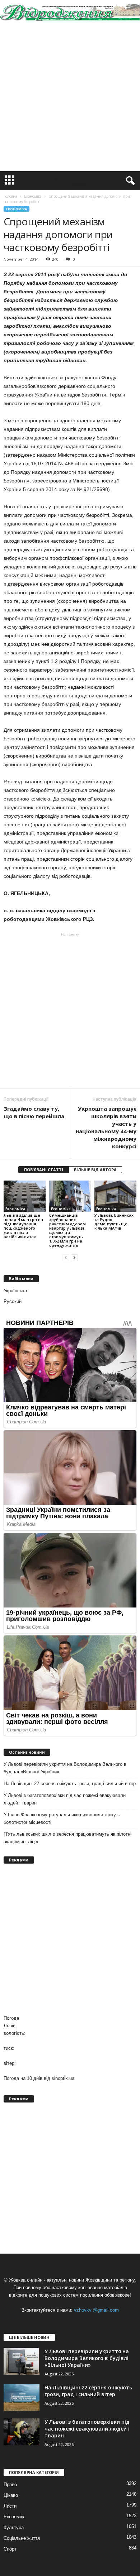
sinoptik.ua (63, 2078)
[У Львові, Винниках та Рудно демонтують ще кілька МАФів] (115, 1196)
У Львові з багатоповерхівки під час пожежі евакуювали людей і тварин (65, 1799)
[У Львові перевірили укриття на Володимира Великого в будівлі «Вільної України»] (22, 2361)
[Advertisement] (70, 98)
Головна (10, 196)
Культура (14, 2527)
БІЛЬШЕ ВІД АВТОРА (95, 1170)
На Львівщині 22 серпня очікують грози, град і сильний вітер (70, 1784)
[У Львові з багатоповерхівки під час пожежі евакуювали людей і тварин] (22, 2432)
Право (10, 2484)
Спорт (10, 2549)
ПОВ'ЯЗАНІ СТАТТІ (44, 1170)
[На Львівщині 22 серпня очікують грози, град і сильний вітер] (22, 2397)
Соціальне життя (22, 2538)
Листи (10, 2506)
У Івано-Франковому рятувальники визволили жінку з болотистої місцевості (62, 1818)
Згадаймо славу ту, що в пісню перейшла (34, 1112)
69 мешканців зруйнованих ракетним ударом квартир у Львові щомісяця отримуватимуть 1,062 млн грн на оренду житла (67, 1230)
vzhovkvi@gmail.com (96, 2310)
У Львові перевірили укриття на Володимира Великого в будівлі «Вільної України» (65, 1768)
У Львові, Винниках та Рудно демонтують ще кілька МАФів (114, 1222)
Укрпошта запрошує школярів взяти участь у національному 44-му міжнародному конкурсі (106, 1127)
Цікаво (11, 2495)
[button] (129, 181)
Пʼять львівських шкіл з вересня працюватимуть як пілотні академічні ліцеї (67, 1838)
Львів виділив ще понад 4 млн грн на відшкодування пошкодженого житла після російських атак (23, 1226)
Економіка (17, 209)
